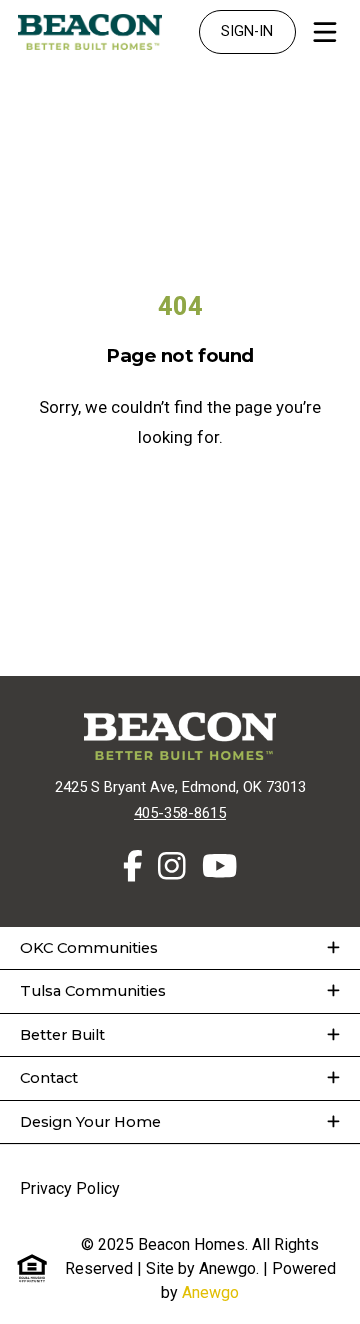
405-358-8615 (180, 813)
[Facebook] (133, 867)
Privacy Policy (70, 1188)
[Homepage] (90, 32)
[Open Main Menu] (325, 32)
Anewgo (210, 1292)
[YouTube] (219, 867)
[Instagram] (172, 867)
